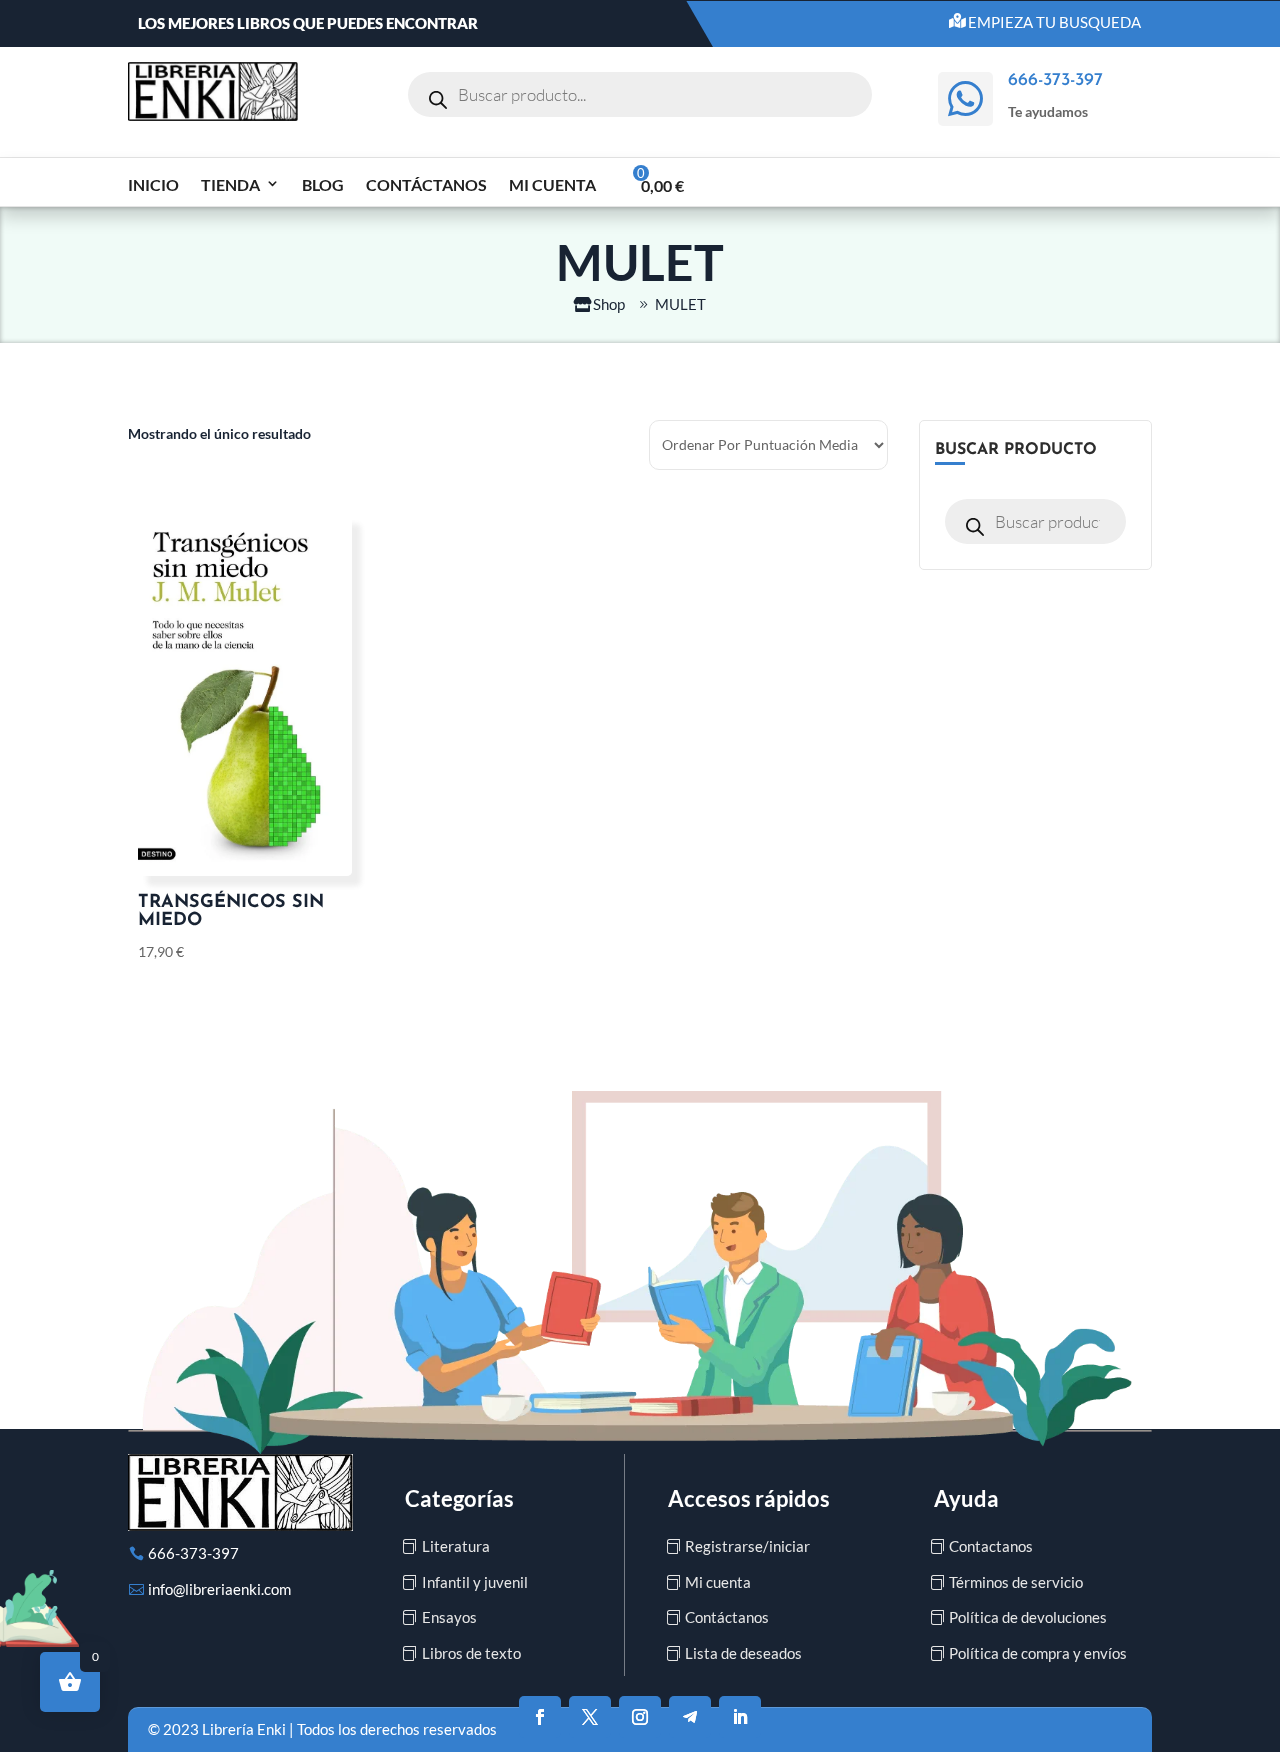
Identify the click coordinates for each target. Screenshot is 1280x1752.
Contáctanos (426, 184)
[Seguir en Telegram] (690, 1717)
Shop (609, 304)
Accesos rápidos (749, 1498)
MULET (680, 304)
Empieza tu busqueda (1054, 22)
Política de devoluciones (1028, 1617)
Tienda (230, 184)
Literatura (456, 1546)
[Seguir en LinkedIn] (740, 1717)
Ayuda (966, 1498)
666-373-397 (193, 1553)
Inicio (153, 184)
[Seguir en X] (590, 1717)
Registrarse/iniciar (747, 1546)
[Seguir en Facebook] (540, 1717)
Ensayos (449, 1617)
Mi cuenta (552, 184)
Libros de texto (471, 1653)
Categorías (459, 1498)
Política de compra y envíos (1038, 1653)
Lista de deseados (743, 1653)
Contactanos (991, 1546)
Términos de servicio (1016, 1582)
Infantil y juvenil (475, 1582)
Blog (323, 184)
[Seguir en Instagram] (640, 1717)
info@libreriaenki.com (219, 1589)
